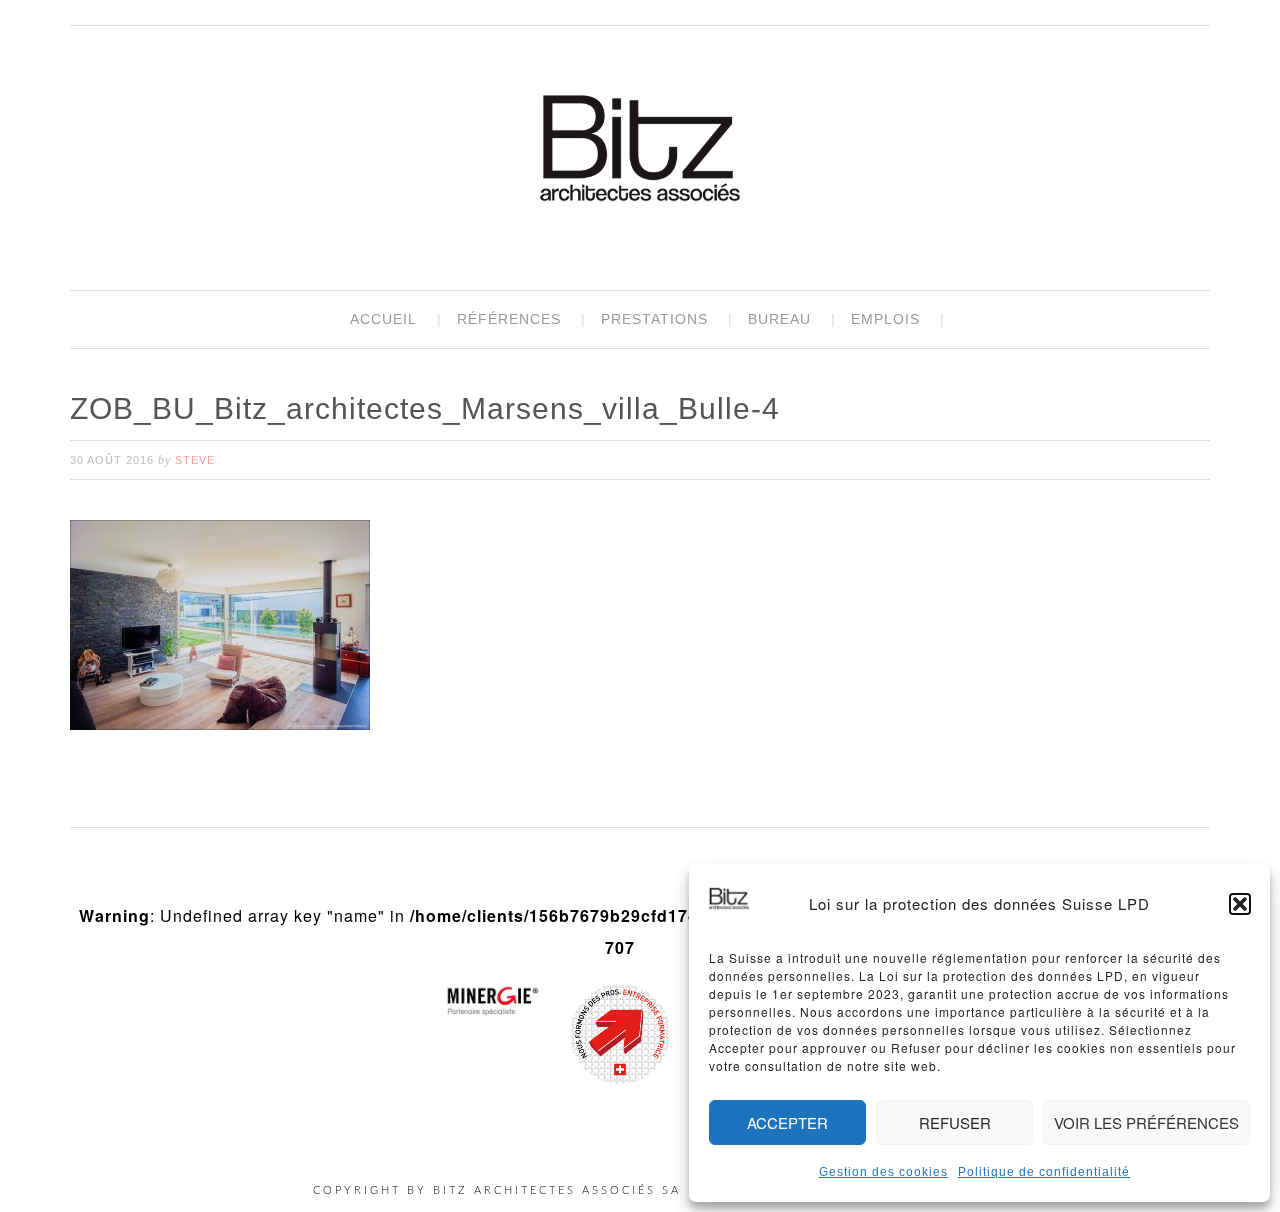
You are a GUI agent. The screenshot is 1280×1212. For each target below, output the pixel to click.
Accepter (787, 1122)
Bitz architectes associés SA (640, 151)
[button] (1240, 904)
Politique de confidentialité (1044, 1172)
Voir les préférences (1146, 1122)
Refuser (955, 1122)
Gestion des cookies (883, 1172)
